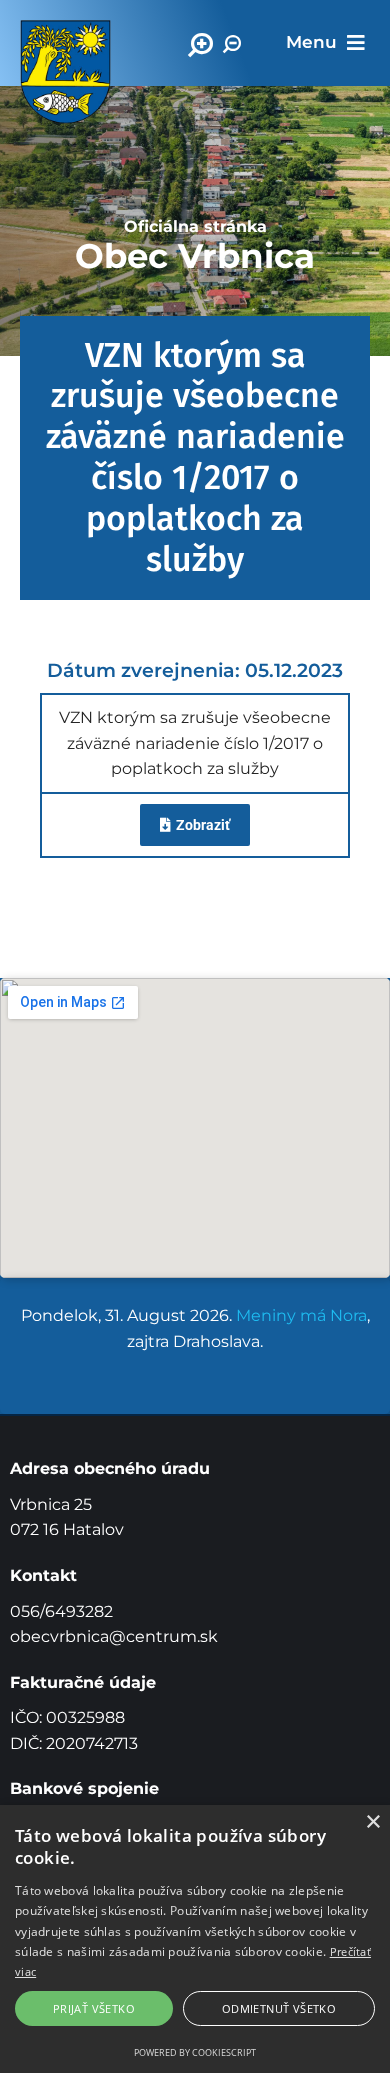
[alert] (195, 1939)
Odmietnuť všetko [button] (279, 2008)
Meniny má (301, 1315)
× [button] (372, 1822)
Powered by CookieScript (195, 2052)
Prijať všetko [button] (94, 2008)
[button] (325, 43)
